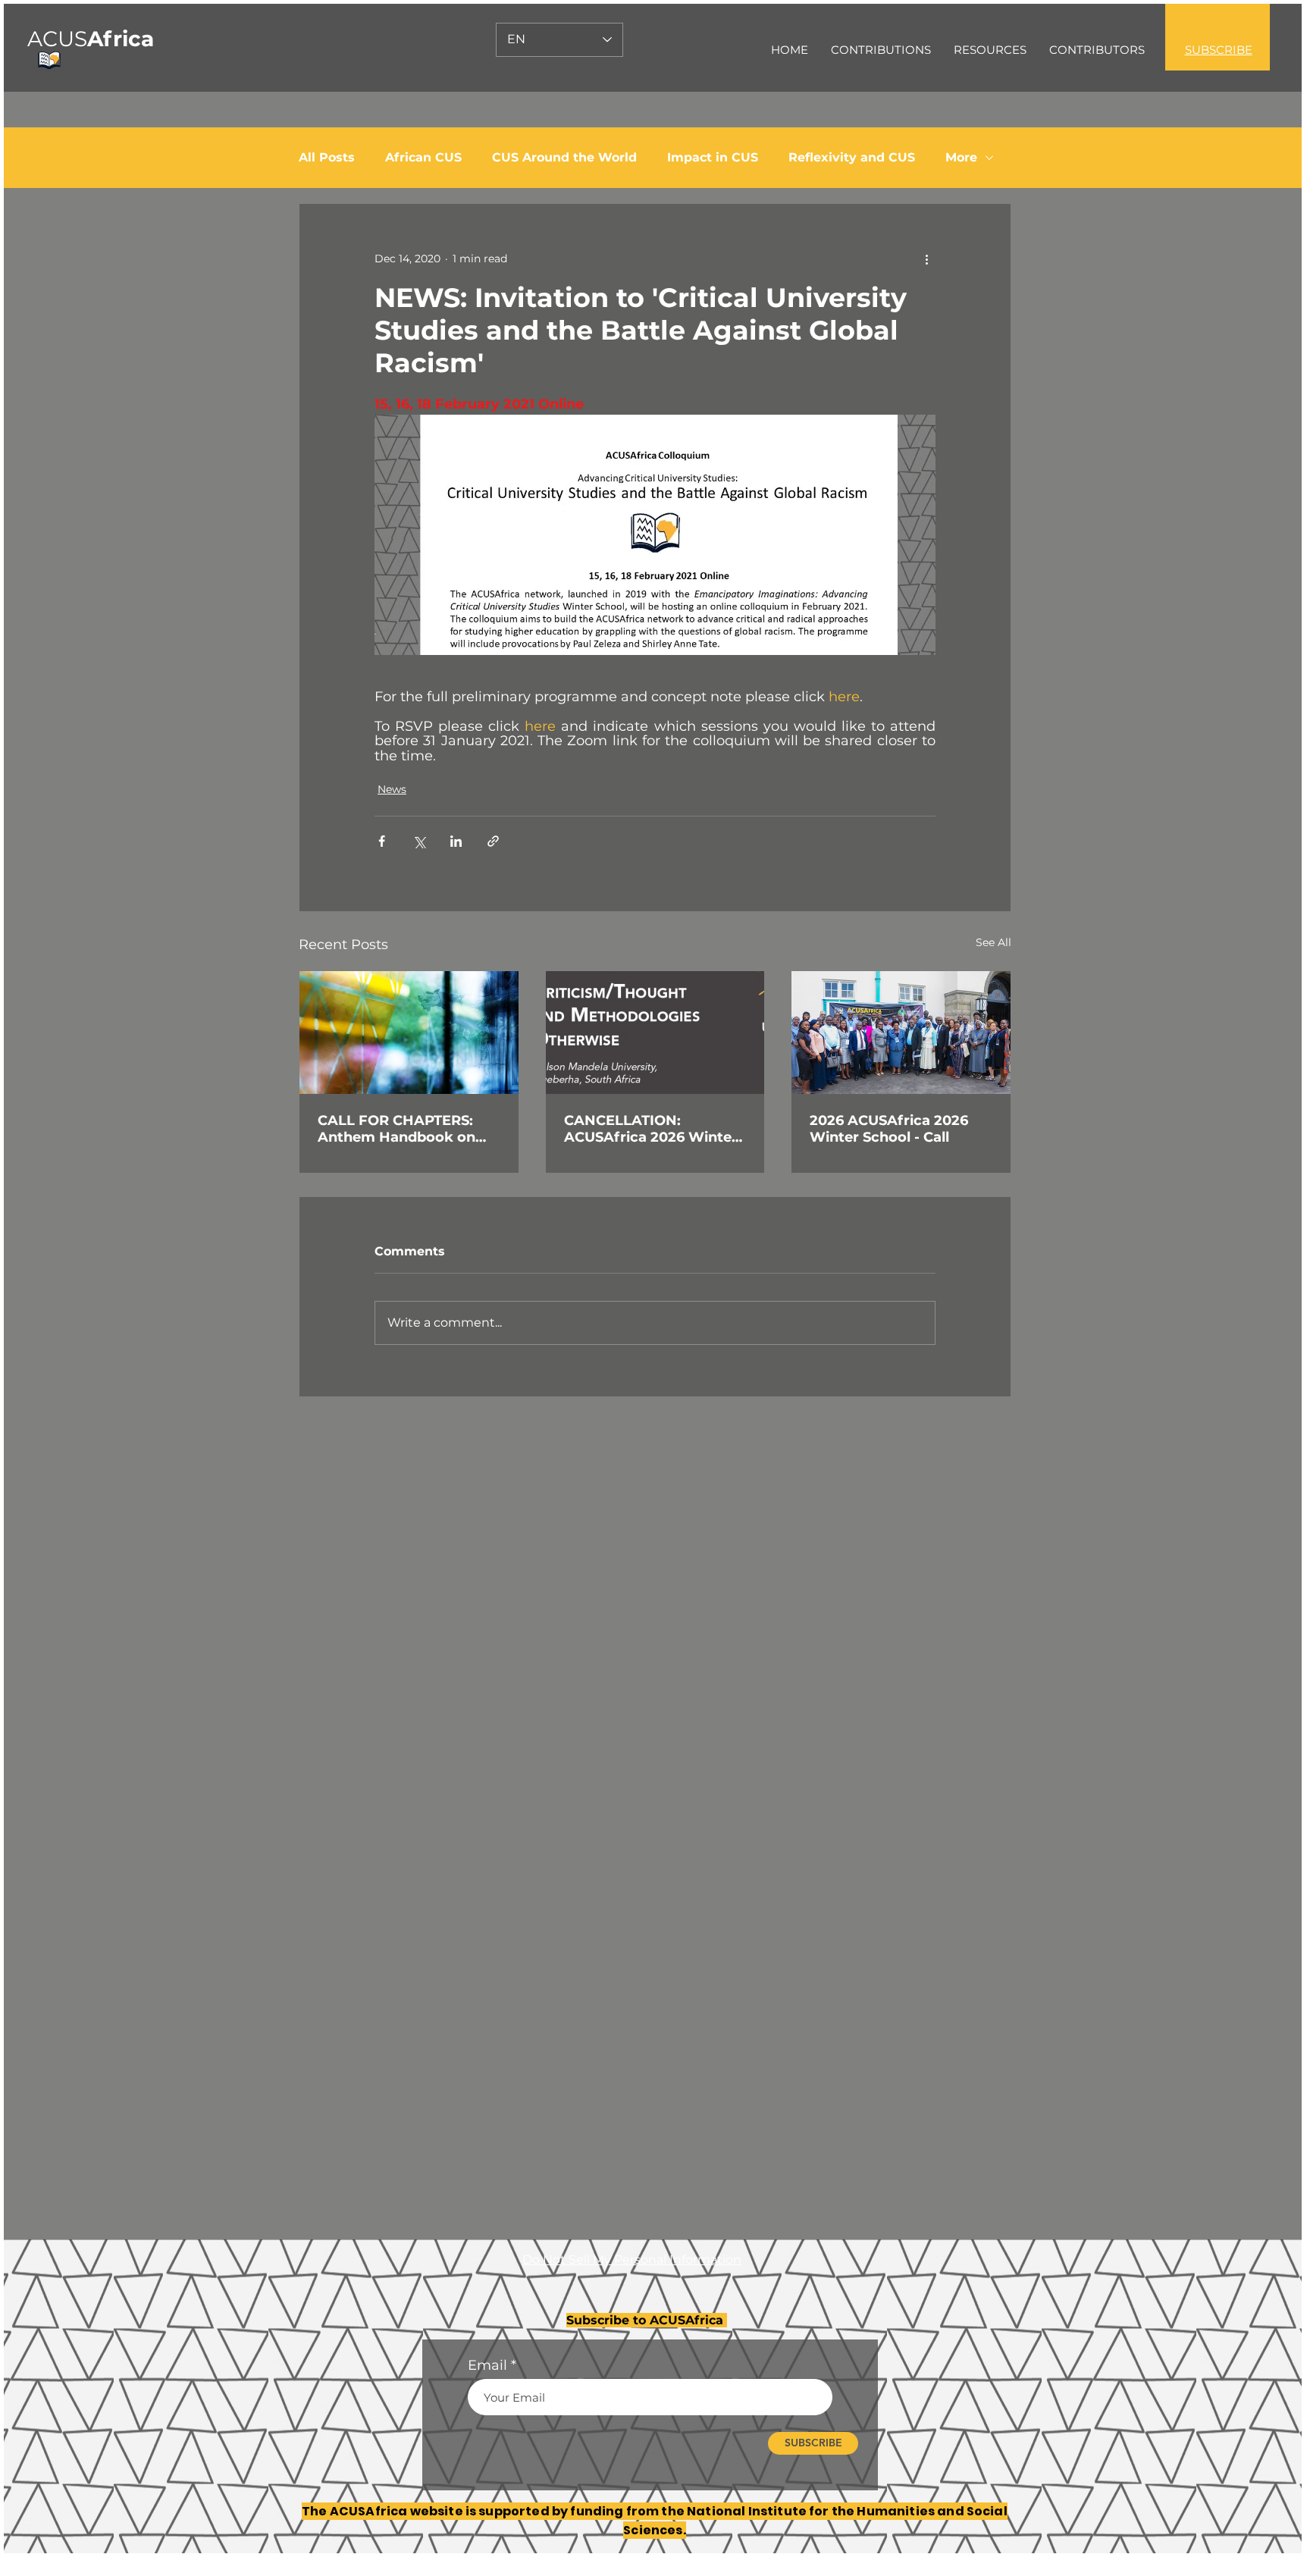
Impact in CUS (713, 157)
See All (993, 942)
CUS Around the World (564, 157)
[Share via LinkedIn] (456, 841)
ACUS (91, 39)
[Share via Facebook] (382, 841)
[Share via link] (493, 841)
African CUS (423, 157)
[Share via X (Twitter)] (419, 841)
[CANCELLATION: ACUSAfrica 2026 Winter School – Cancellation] (655, 1033)
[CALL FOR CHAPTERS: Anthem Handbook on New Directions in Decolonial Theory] (409, 1033)
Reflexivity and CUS (852, 157)
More (961, 157)
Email (487, 2365)
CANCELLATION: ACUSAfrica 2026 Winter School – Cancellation (651, 1129)
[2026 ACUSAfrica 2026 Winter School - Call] (901, 1033)
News (392, 789)
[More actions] (926, 259)
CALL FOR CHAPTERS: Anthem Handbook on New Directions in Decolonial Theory (396, 1129)
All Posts (327, 157)
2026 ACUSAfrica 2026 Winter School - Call (889, 1129)
